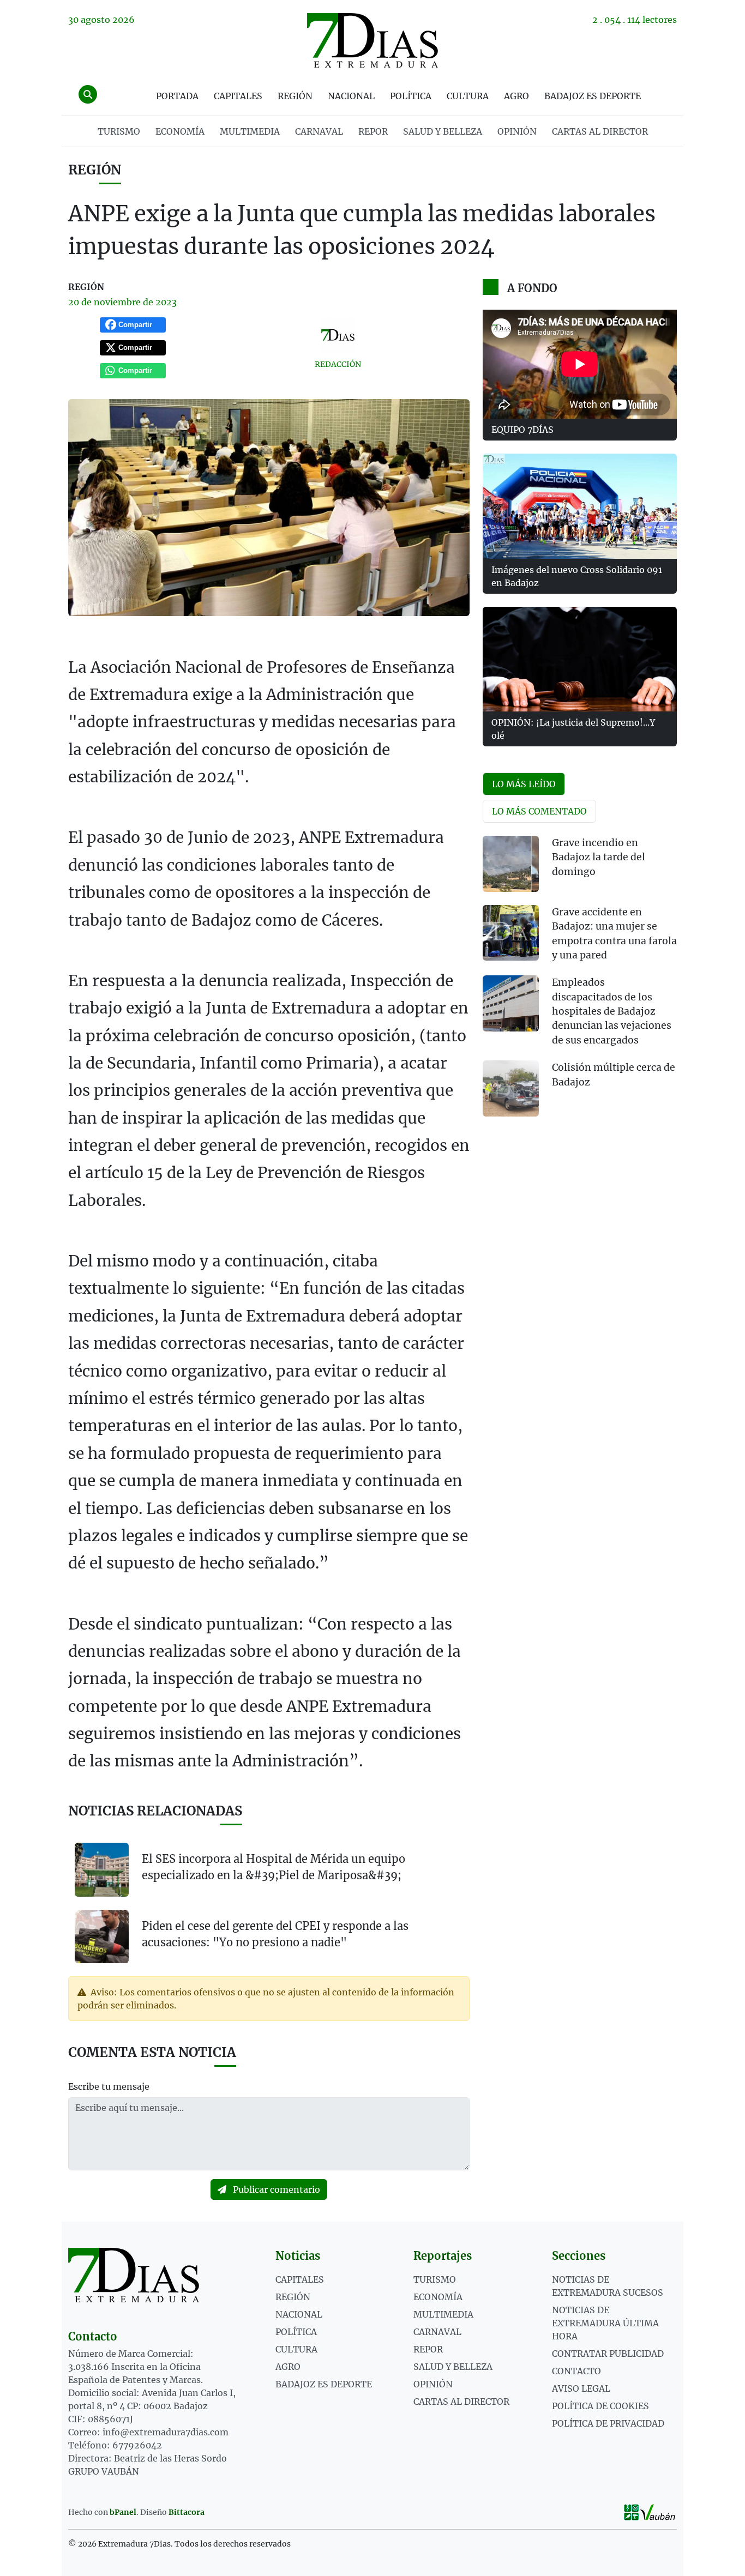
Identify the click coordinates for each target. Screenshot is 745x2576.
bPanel (123, 2512)
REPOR (373, 131)
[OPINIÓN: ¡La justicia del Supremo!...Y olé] (580, 659)
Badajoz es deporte (593, 96)
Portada (177, 96)
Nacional (351, 96)
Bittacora (187, 2512)
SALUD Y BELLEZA (443, 131)
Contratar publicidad (608, 2354)
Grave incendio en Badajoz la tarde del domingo (599, 857)
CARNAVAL (319, 131)
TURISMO (119, 131)
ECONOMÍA (180, 131)
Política (411, 96)
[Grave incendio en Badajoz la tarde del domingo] (511, 864)
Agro (516, 96)
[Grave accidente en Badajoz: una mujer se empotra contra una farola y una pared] (511, 933)
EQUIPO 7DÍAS (522, 430)
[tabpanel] (580, 983)
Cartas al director (600, 131)
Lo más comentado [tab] (539, 811)
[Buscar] (88, 94)
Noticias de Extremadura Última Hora (605, 2323)
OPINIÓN (517, 131)
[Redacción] (338, 335)
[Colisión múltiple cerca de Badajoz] (511, 1088)
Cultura (468, 96)
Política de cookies (600, 2406)
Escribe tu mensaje (109, 2086)
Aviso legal (581, 2388)
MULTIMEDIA (250, 131)
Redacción (338, 364)
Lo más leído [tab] (524, 784)
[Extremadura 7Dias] (372, 40)
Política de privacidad (608, 2423)
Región (295, 96)
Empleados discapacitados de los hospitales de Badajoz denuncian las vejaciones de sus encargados (612, 1011)
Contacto (576, 2371)
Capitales (238, 96)
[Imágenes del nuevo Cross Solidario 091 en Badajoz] (580, 506)
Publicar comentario (275, 2189)
